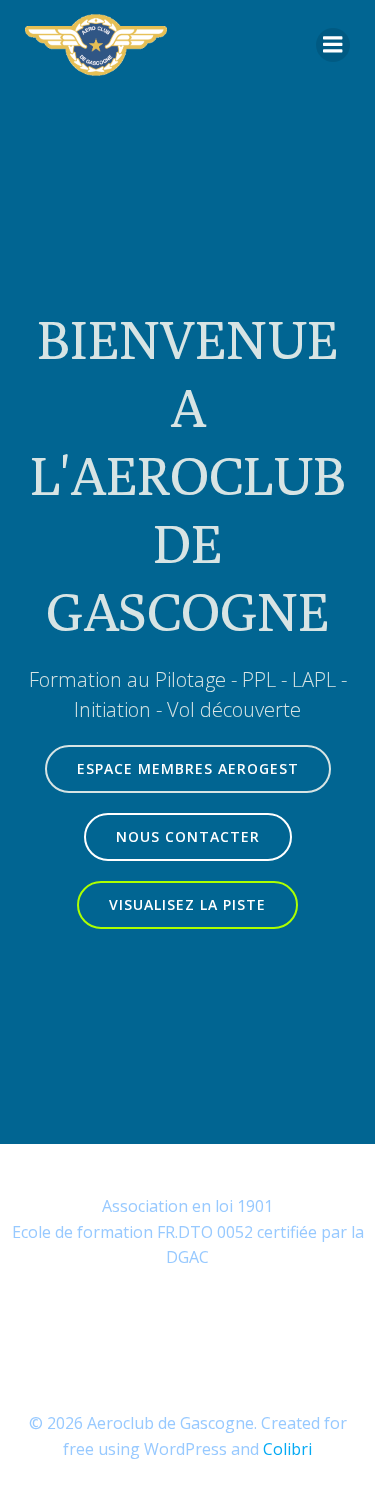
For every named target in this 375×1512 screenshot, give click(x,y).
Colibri (287, 1449)
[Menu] (333, 45)
